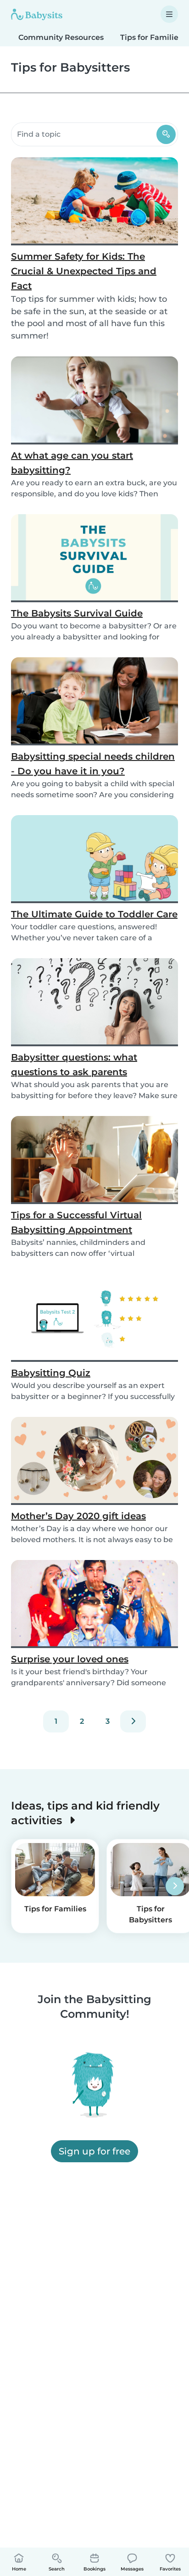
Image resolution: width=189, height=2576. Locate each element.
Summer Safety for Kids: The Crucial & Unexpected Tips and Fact (84, 271)
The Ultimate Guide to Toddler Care (94, 914)
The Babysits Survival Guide (77, 613)
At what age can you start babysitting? (72, 463)
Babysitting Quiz (51, 1373)
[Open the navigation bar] (169, 14)
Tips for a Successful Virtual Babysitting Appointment (76, 1222)
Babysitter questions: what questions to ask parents (74, 1065)
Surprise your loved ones (70, 1659)
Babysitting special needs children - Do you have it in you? (93, 764)
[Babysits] (37, 14)
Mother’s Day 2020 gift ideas (78, 1516)
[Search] (166, 134)
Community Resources (61, 37)
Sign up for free (94, 2151)
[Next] (133, 1721)
